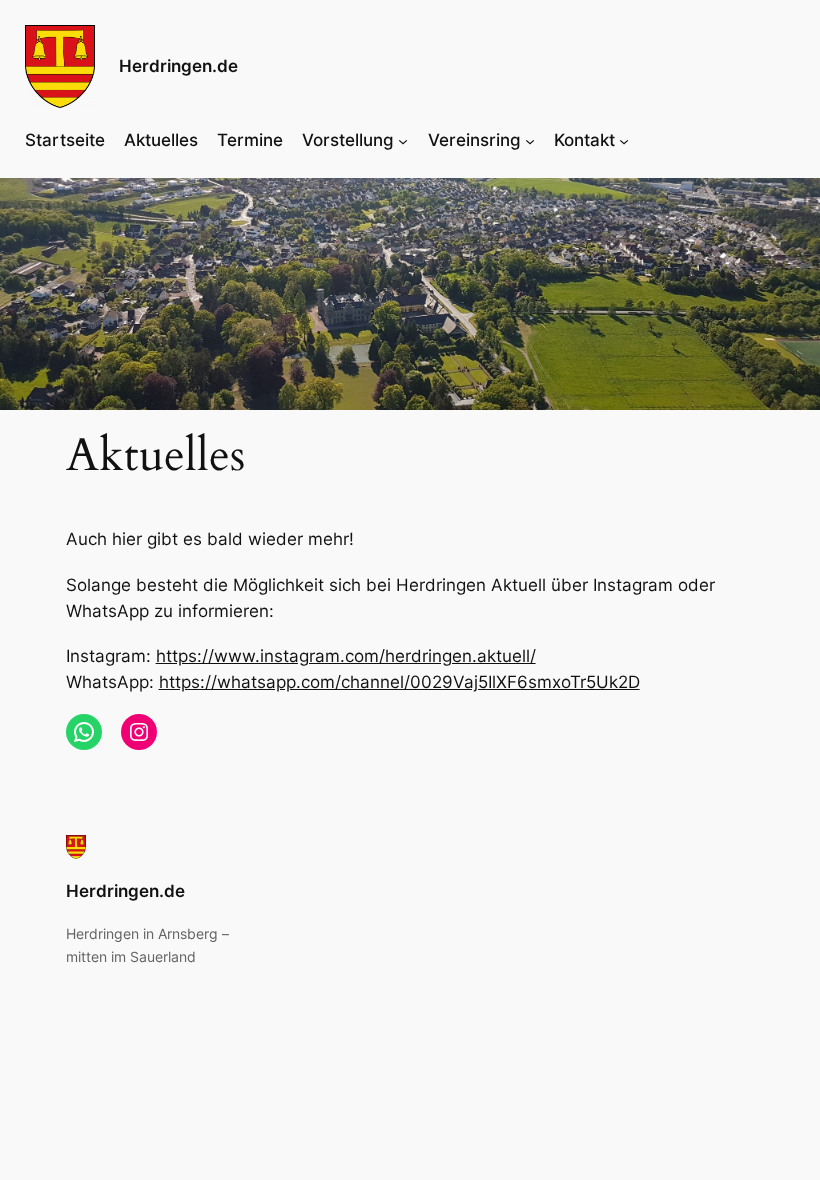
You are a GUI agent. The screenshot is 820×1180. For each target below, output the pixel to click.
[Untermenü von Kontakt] (624, 140)
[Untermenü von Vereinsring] (530, 140)
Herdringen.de (178, 66)
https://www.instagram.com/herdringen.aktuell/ (346, 656)
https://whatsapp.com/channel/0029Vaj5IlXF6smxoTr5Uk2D (399, 682)
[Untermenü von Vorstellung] (403, 140)
